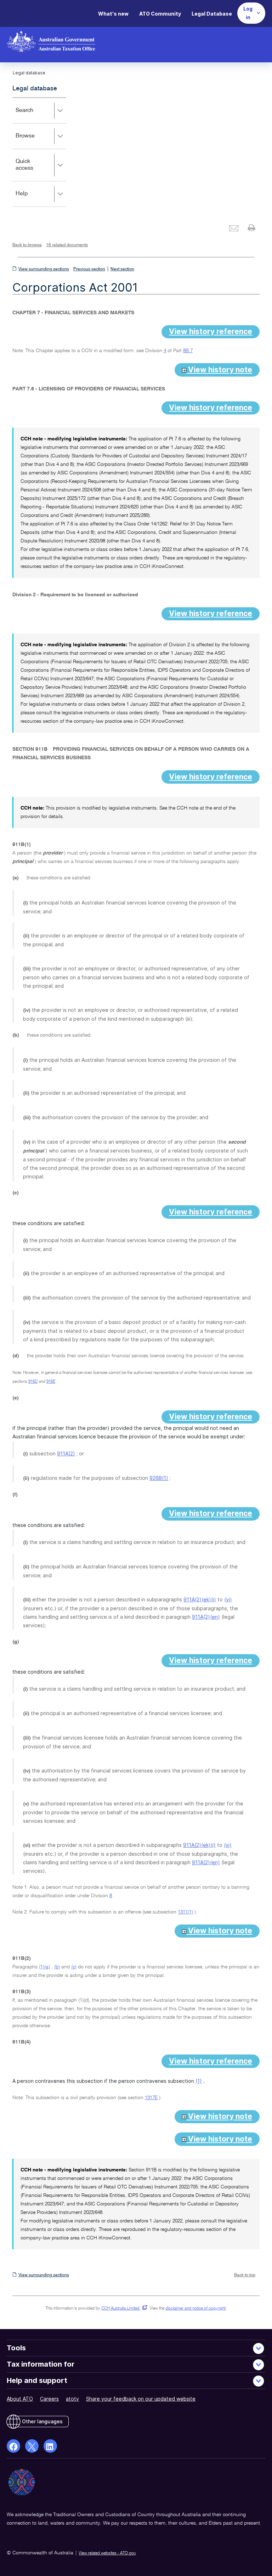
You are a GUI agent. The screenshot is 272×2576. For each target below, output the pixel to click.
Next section (122, 269)
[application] (39, 152)
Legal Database (212, 14)
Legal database (35, 89)
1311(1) (185, 1912)
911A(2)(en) (206, 1617)
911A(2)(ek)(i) (200, 1599)
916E (51, 1382)
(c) (74, 1967)
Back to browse (27, 245)
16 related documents (67, 245)
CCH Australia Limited (123, 2309)
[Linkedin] (50, 2446)
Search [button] (35, 115)
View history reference (211, 331)
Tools (16, 2348)
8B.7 (188, 351)
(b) (57, 1967)
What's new (113, 14)
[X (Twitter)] (32, 2446)
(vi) (228, 1599)
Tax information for (41, 2364)
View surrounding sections (44, 269)
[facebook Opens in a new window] (13, 2446)
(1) (199, 2081)
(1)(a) (44, 1967)
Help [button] (32, 199)
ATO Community (160, 14)
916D (33, 1382)
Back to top (245, 2275)
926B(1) (159, 1478)
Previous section (89, 269)
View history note (219, 370)
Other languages (42, 2421)
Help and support (37, 2380)
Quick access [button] (35, 170)
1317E (151, 2098)
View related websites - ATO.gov (107, 2553)
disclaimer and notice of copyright (195, 2309)
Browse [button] (35, 141)
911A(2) (66, 1453)
